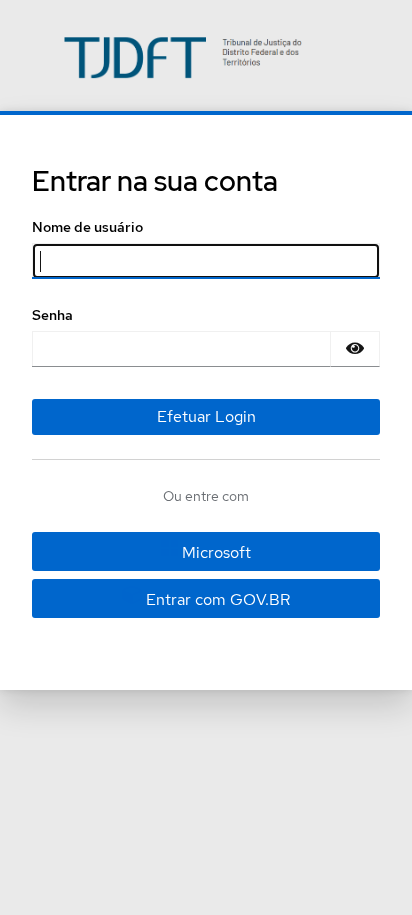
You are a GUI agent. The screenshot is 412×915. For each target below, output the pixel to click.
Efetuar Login (206, 416)
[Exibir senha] (355, 349)
